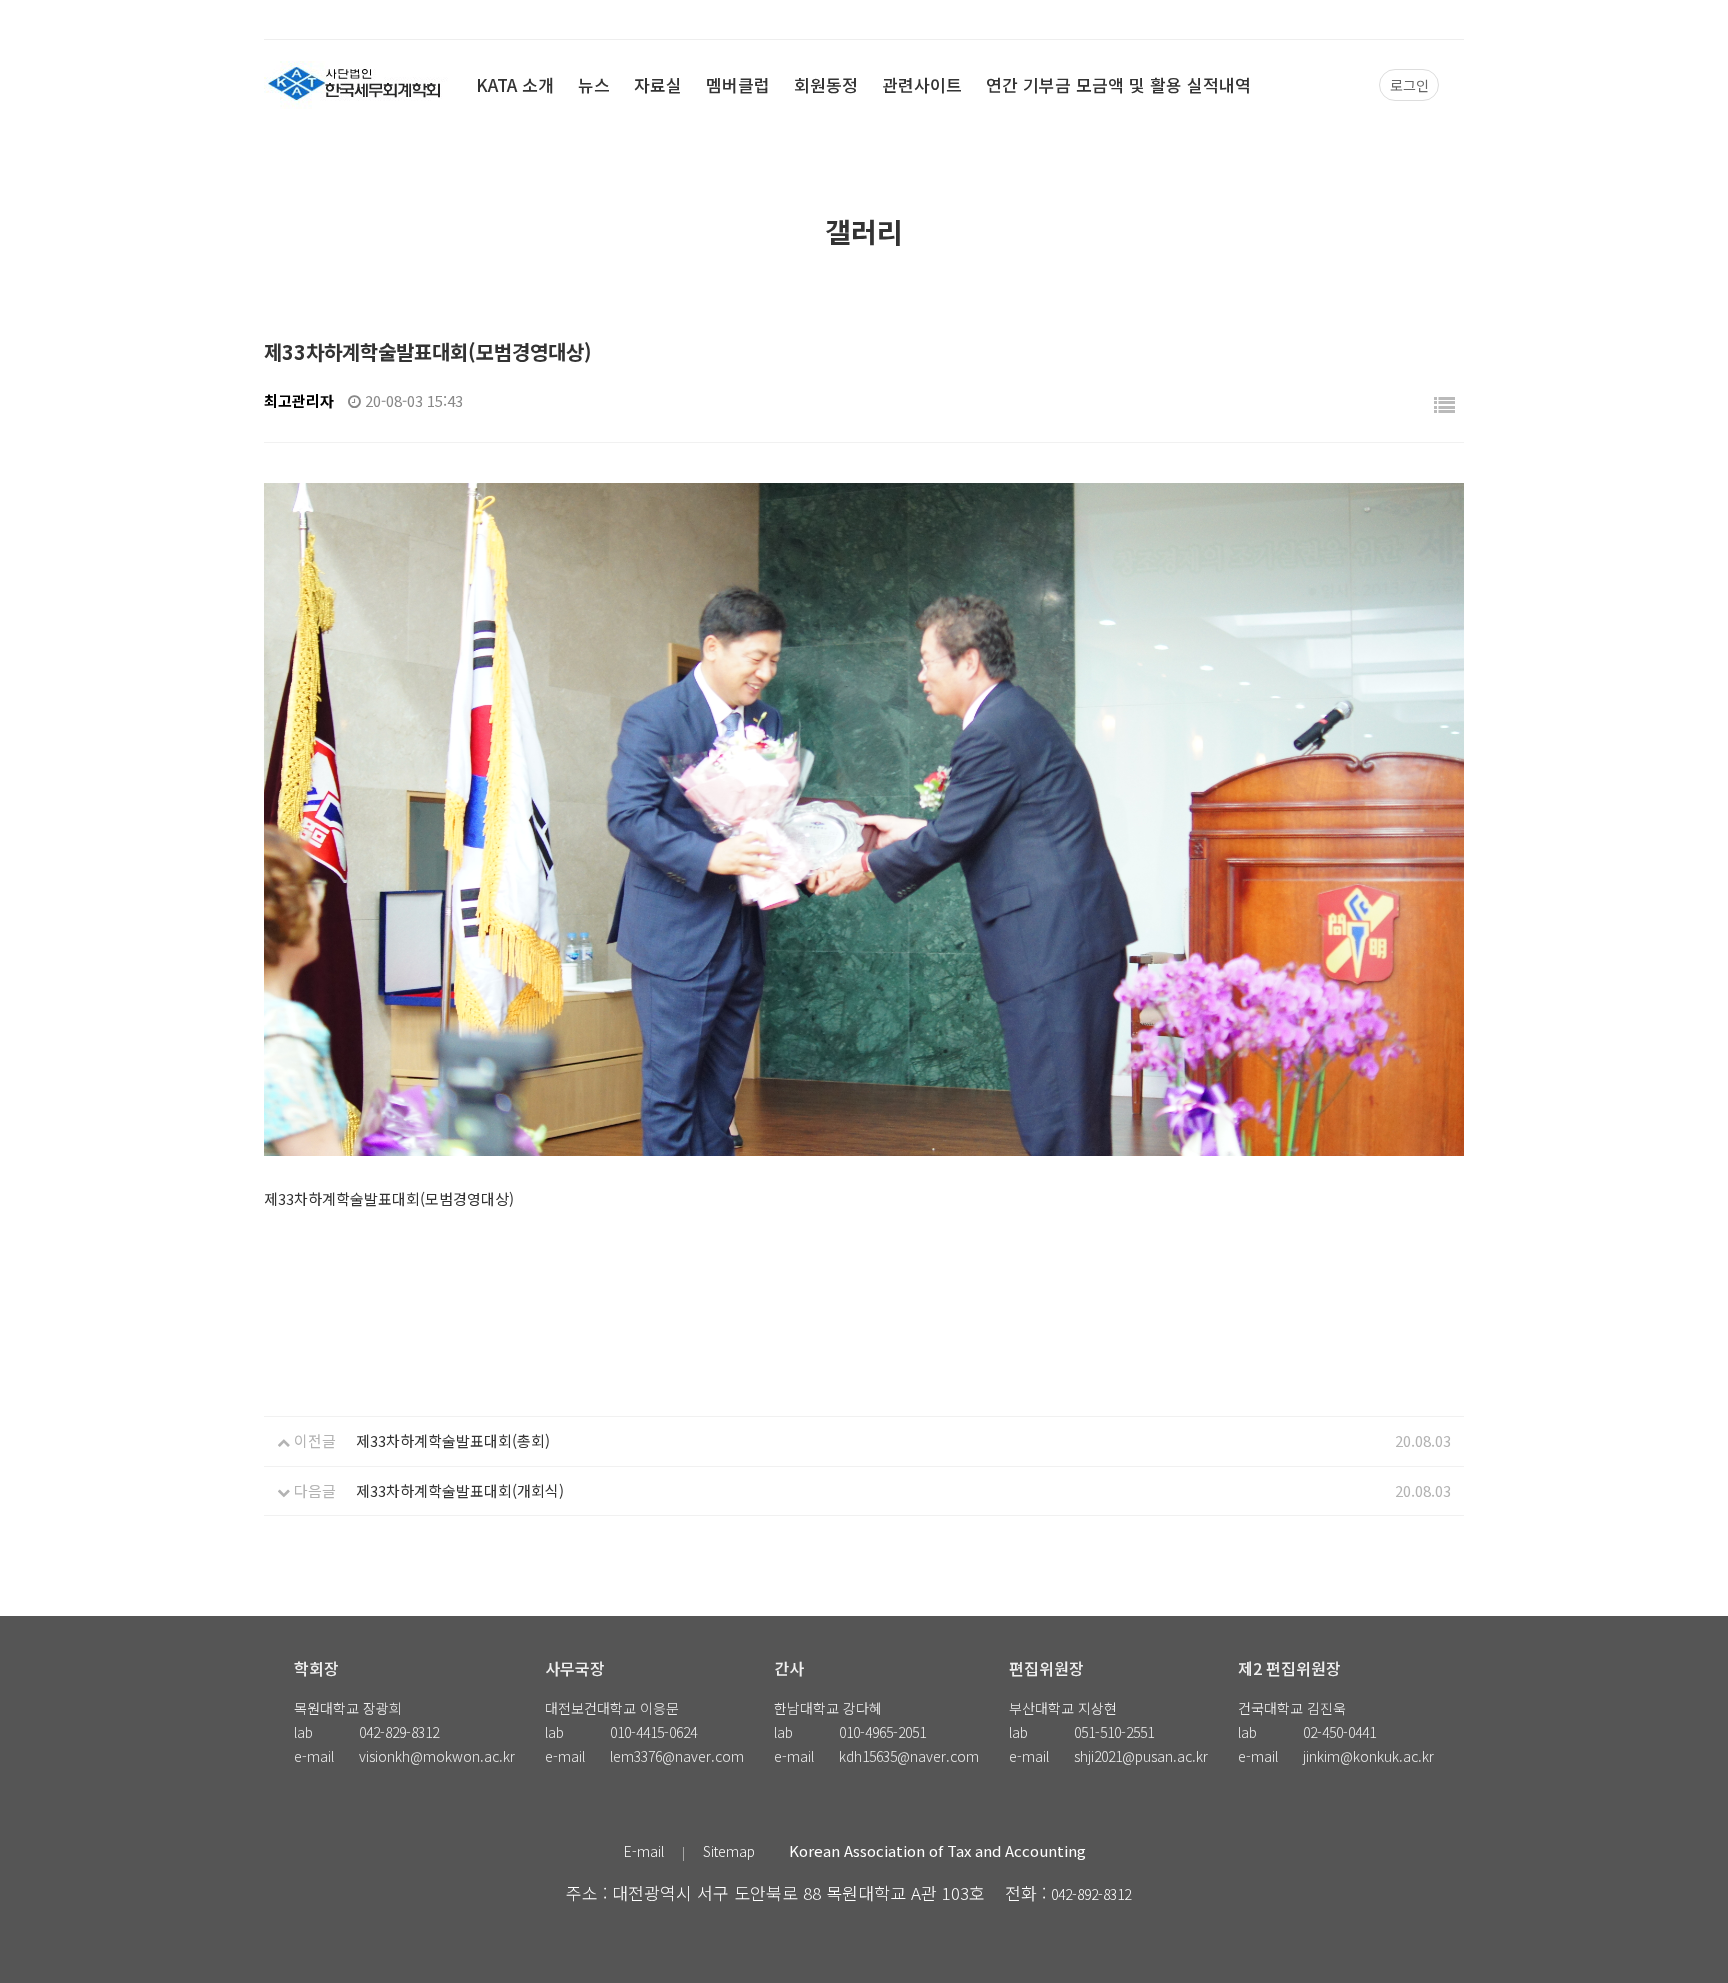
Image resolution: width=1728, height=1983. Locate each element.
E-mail (644, 1851)
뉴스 (594, 84)
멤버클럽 (738, 84)
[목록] (1444, 404)
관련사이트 (922, 84)
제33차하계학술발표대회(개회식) (460, 1490)
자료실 (658, 84)
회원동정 (826, 84)
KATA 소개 (515, 84)
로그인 (1409, 85)
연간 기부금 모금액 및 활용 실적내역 (1118, 84)
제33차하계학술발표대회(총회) (453, 1440)
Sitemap (729, 1851)
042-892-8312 (1091, 1894)
